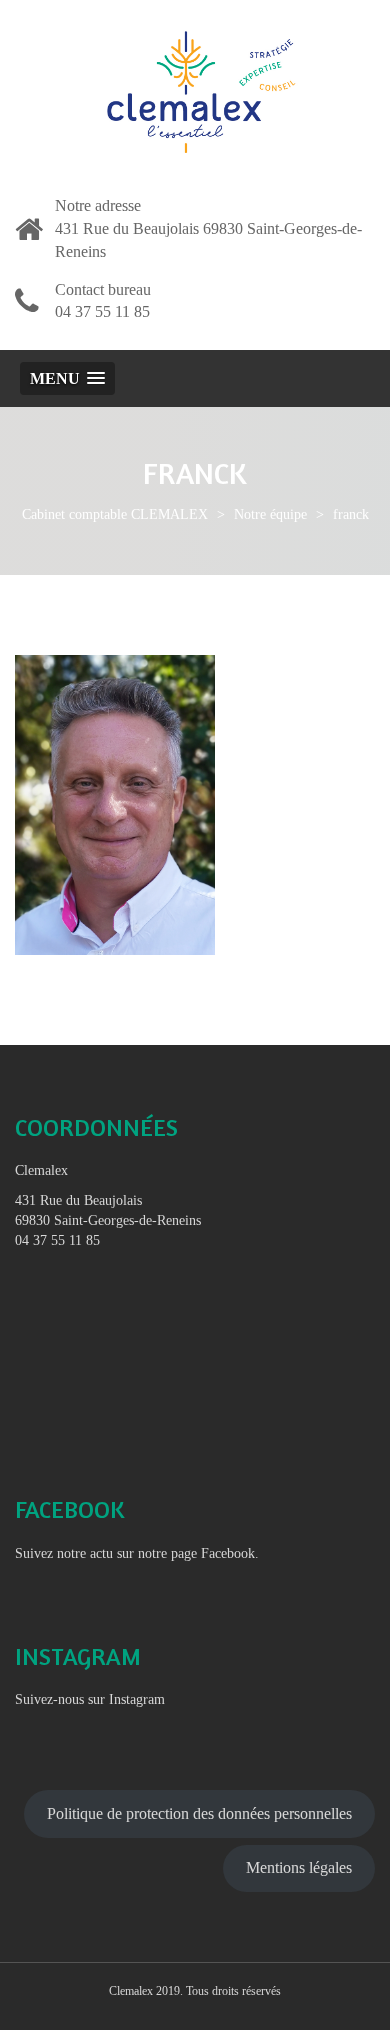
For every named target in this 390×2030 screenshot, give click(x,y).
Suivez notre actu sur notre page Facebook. (137, 1553)
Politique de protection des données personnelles (199, 1813)
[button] (67, 378)
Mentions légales (299, 1867)
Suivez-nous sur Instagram (90, 1699)
